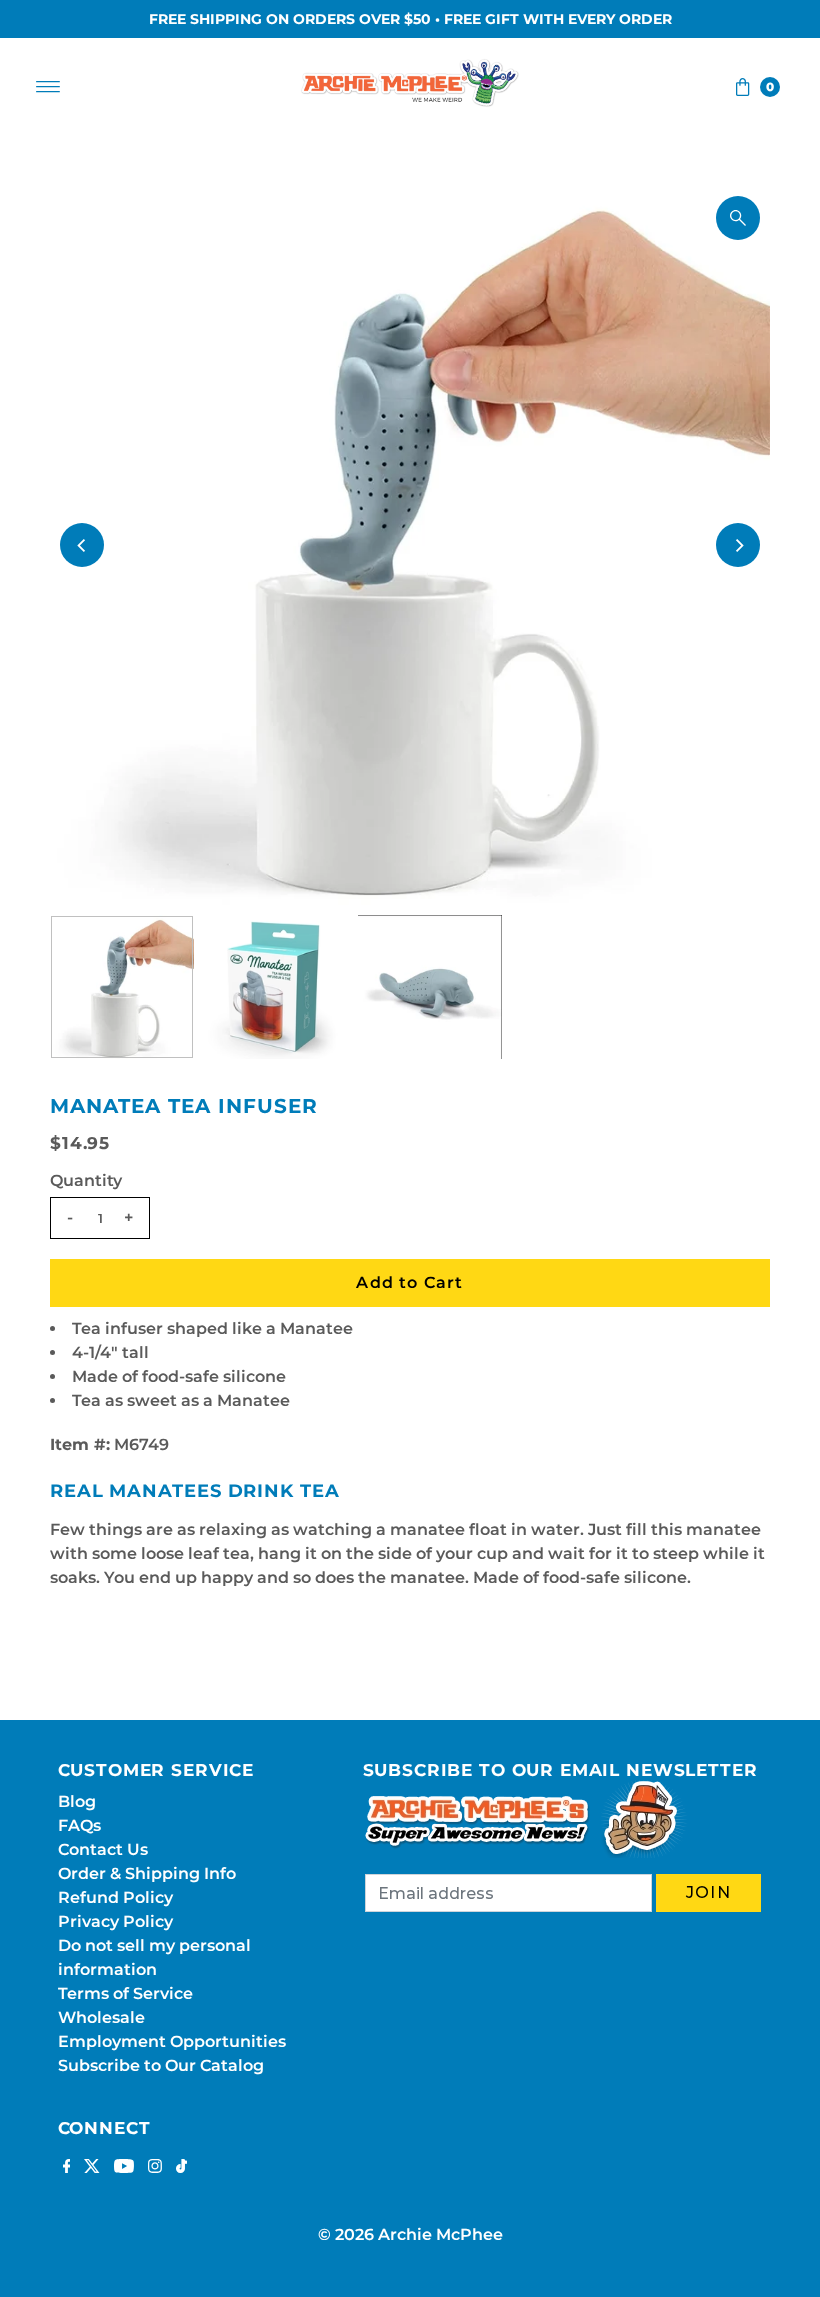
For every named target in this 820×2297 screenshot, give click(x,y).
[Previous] (82, 545)
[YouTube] (124, 2168)
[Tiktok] (181, 2168)
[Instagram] (155, 2168)
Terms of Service (125, 1993)
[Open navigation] (48, 87)
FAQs (79, 1825)
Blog (77, 1801)
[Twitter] (92, 2168)
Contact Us (103, 1849)
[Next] (738, 545)
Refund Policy (115, 1897)
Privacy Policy (115, 1921)
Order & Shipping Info (147, 1873)
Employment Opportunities (172, 2041)
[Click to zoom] (738, 218)
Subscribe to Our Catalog (161, 2065)
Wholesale (101, 2017)
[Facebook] (67, 2168)
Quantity (86, 1180)
